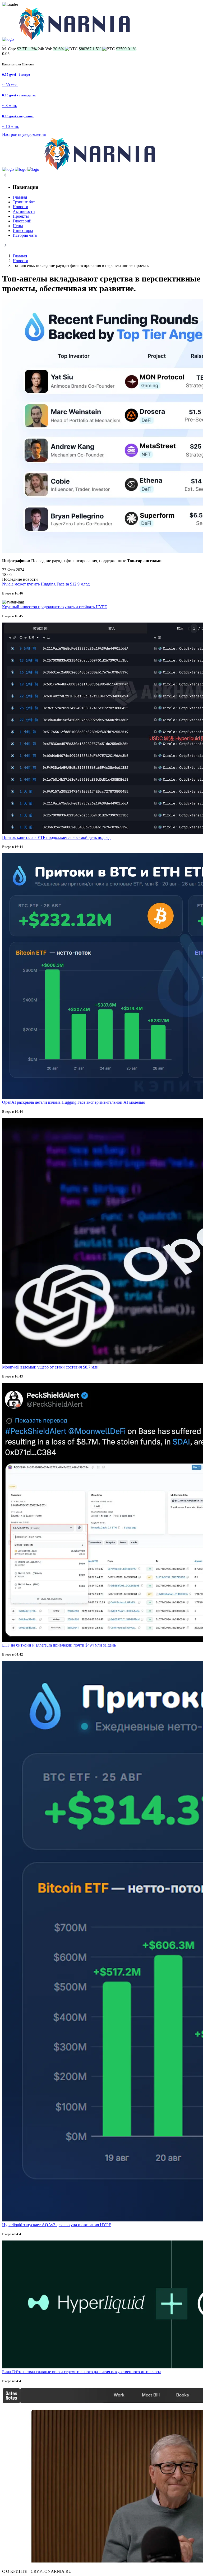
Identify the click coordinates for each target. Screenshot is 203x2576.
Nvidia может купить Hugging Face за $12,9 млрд (46, 584)
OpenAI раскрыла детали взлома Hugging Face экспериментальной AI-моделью (74, 1102)
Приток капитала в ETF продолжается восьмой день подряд (56, 837)
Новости (20, 261)
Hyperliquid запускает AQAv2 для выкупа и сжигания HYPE (57, 2225)
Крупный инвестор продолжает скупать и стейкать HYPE (55, 607)
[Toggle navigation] (4, 46)
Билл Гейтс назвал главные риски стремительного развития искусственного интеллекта (82, 2372)
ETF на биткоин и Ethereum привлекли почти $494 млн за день (59, 1645)
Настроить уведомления (24, 134)
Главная (20, 256)
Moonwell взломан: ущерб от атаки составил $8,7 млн (50, 1367)
